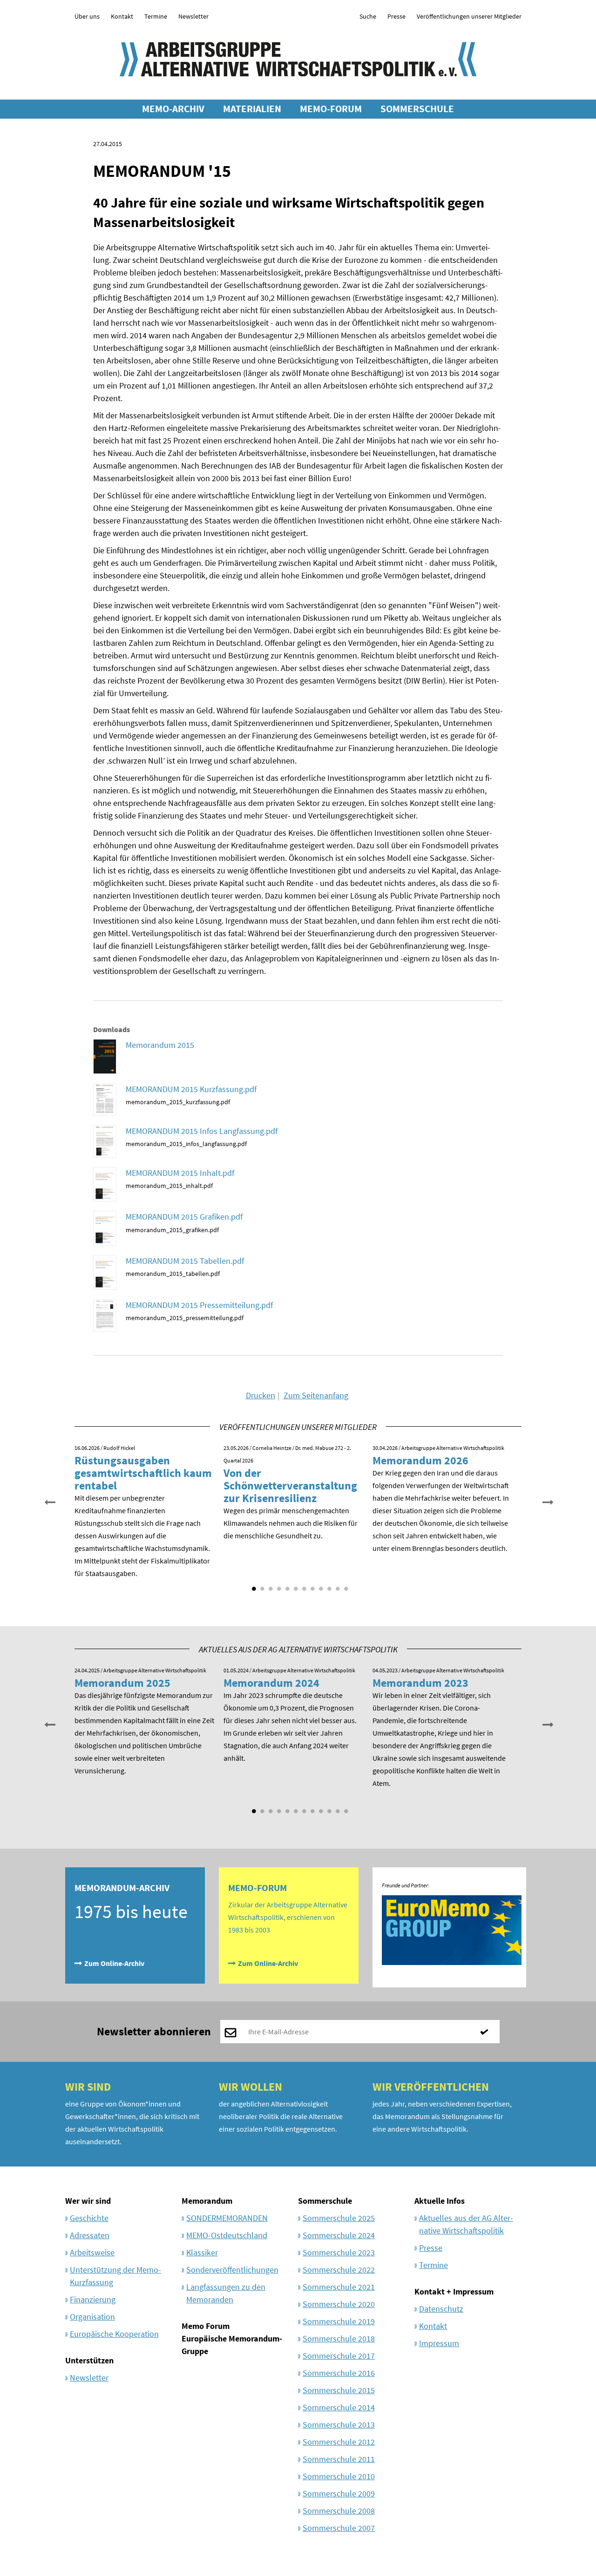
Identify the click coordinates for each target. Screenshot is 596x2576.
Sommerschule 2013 (339, 2425)
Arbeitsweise (92, 2252)
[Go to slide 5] (286, 1585)
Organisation (92, 2317)
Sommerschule (325, 2201)
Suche (368, 16)
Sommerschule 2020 (339, 2304)
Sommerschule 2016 (339, 2373)
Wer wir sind (88, 2201)
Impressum (439, 2343)
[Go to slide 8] (312, 1585)
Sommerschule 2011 (339, 2459)
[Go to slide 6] (295, 1585)
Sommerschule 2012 (339, 2442)
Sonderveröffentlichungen (232, 2270)
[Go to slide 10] (328, 1585)
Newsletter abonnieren (154, 2031)
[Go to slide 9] (320, 1585)
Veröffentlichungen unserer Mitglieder (469, 16)
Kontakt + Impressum (454, 2291)
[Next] (547, 1501)
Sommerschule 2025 (339, 2218)
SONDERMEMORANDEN (227, 2218)
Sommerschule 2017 (339, 2356)
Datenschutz (441, 2309)
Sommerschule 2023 (339, 2252)
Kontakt (122, 16)
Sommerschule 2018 (339, 2338)
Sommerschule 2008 (339, 2511)
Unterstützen (89, 2360)
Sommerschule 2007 (339, 2528)
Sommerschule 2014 (339, 2407)
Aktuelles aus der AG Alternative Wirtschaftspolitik (466, 2224)
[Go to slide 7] (303, 1585)
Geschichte (89, 2218)
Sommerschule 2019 (339, 2321)
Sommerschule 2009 (339, 2493)
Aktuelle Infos (440, 2201)
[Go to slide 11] (337, 1585)
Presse (396, 16)
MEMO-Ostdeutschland (227, 2235)
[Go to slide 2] (261, 1585)
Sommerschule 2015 (339, 2390)
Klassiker (202, 2252)
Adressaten (90, 2235)
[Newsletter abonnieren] (488, 2032)
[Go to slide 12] (345, 1585)
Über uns (87, 16)
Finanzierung (93, 2299)
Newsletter (193, 16)
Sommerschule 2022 (339, 2270)
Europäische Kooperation (114, 2334)
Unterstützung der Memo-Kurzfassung (115, 2276)
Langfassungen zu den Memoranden (226, 2293)
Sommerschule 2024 (339, 2235)
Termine (156, 16)
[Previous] (49, 1501)
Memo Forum (206, 2326)
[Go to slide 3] (270, 1585)
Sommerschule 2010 (339, 2476)
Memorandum (207, 2201)
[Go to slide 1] (253, 1585)
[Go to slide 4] (278, 1585)
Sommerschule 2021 (339, 2287)
